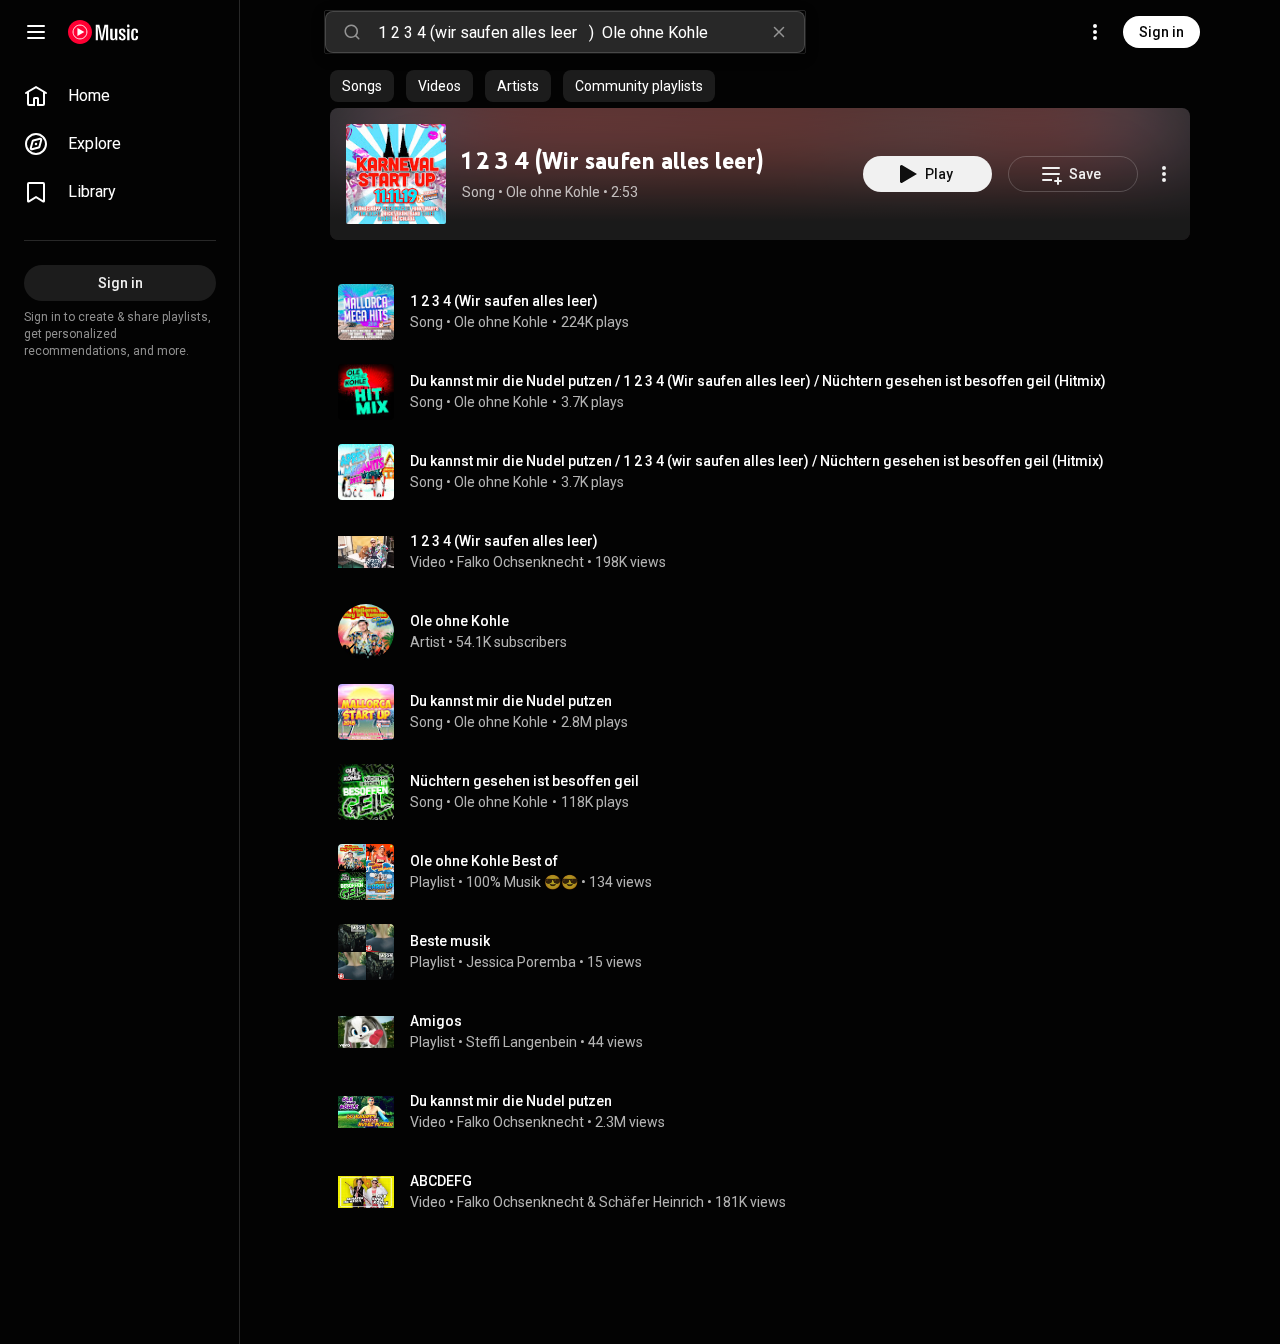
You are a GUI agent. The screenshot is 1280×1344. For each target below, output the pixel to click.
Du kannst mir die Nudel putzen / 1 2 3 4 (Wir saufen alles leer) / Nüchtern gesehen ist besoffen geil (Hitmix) (758, 381)
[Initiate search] (352, 32)
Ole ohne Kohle (553, 192)
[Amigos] (768, 1032)
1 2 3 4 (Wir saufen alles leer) (612, 160)
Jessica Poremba (521, 962)
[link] (120, 96)
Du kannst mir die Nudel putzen (511, 701)
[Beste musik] (768, 952)
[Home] (103, 32)
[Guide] (36, 32)
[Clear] (779, 32)
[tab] (362, 86)
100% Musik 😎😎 (522, 882)
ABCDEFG (441, 1181)
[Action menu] (1164, 174)
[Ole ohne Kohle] (768, 632)
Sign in (1161, 32)
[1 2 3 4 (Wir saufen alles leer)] (396, 174)
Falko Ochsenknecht (520, 562)
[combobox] (591, 32)
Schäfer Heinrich (651, 1202)
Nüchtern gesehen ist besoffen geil (524, 781)
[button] (396, 174)
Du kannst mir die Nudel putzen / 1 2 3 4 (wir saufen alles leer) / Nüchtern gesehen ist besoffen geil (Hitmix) (757, 461)
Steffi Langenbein (521, 1042)
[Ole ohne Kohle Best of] (768, 872)
